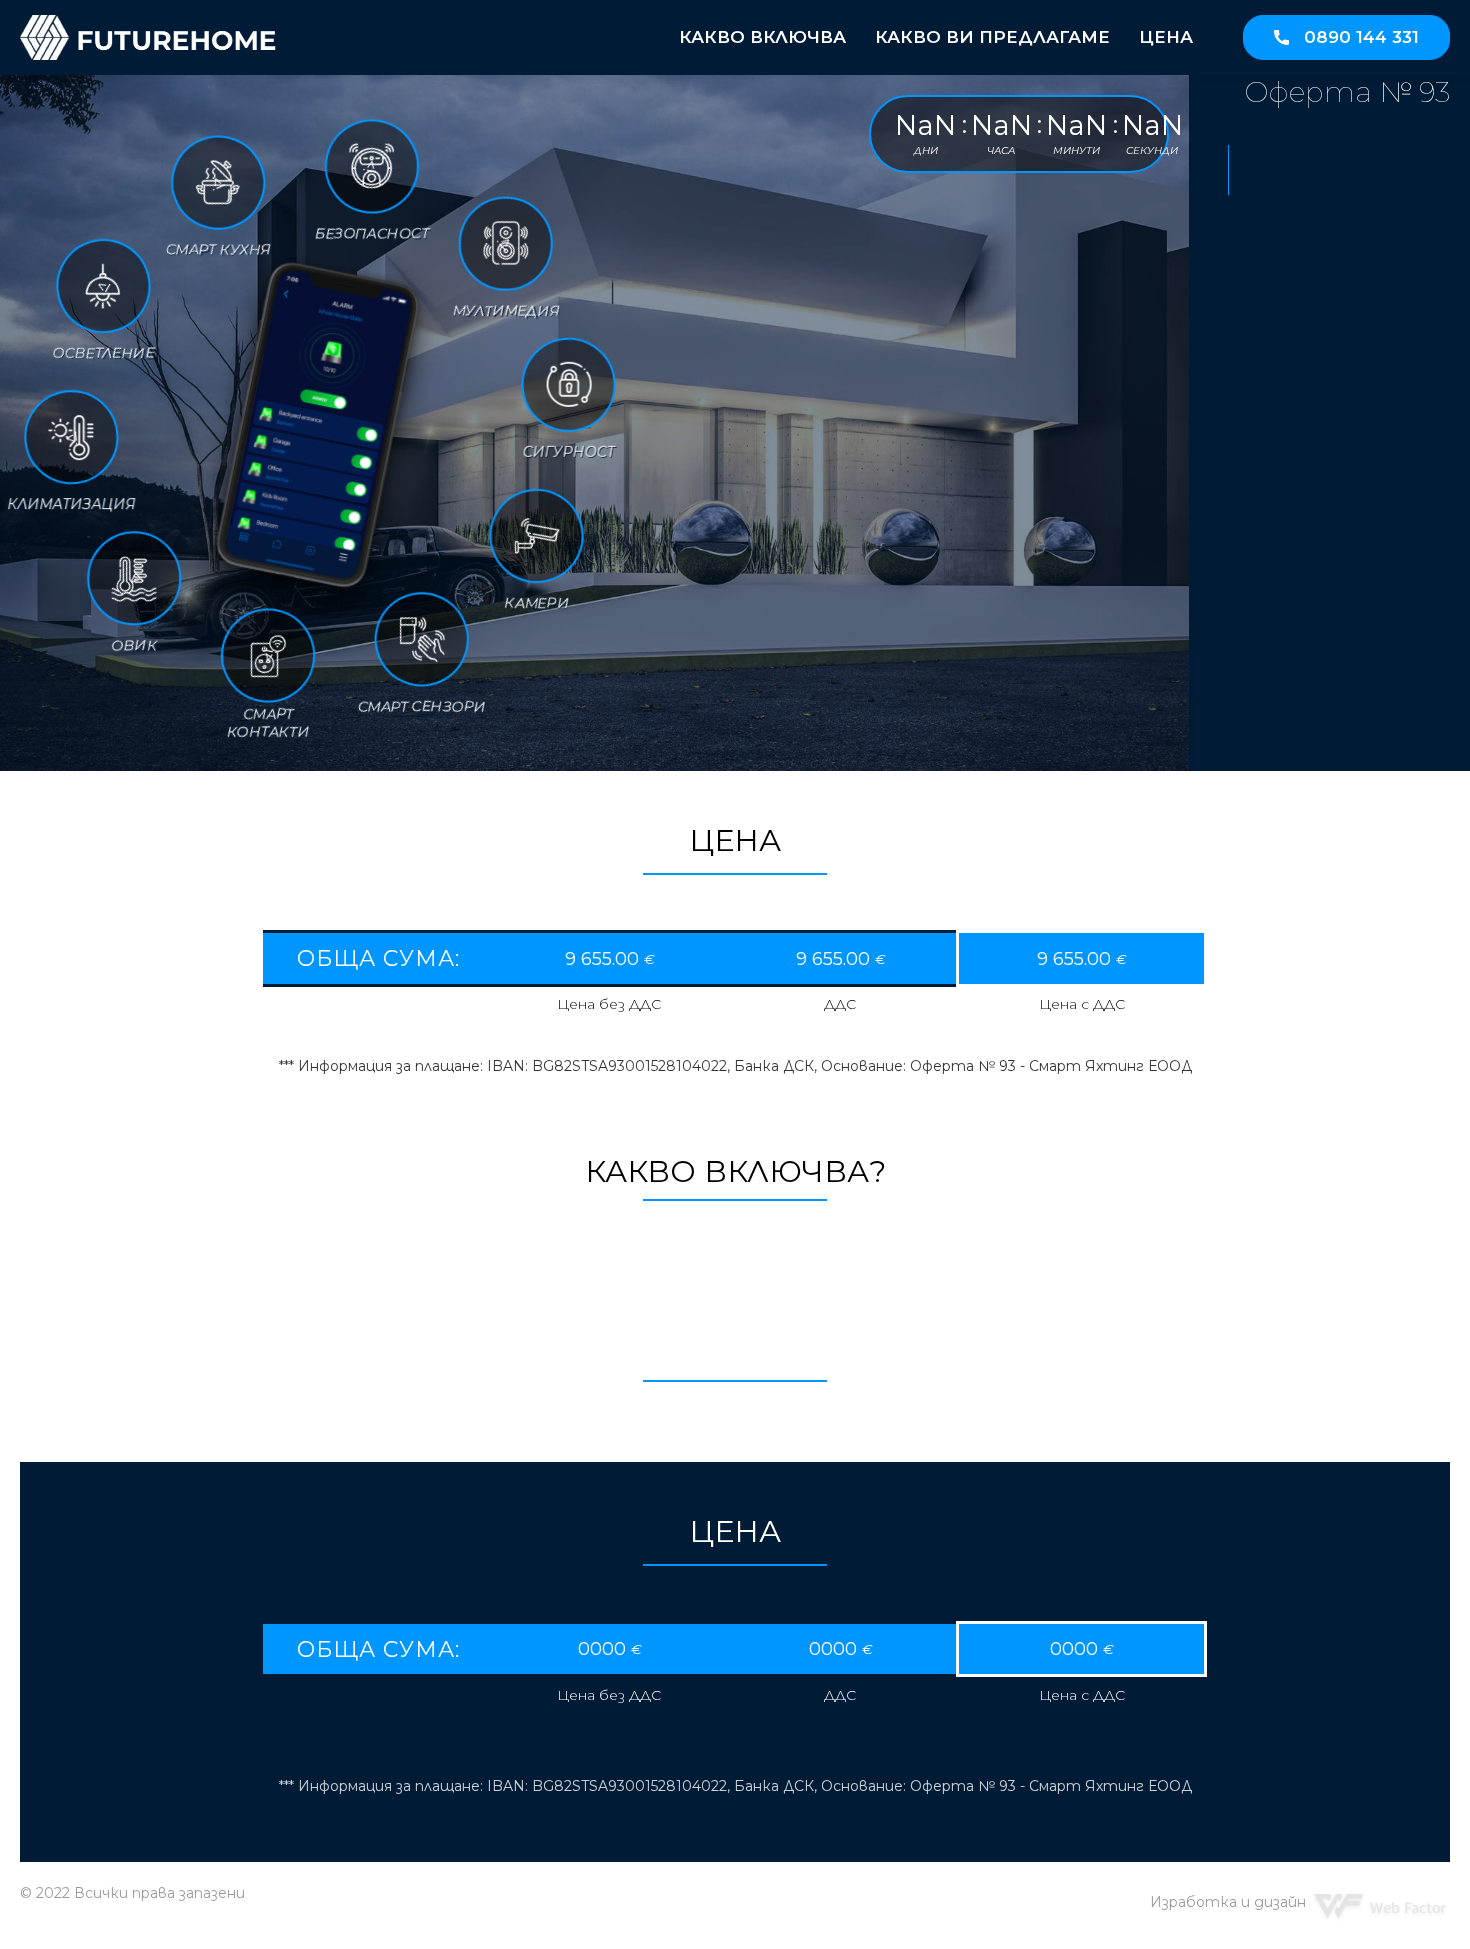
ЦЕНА (1166, 37)
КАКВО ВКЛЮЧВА (762, 37)
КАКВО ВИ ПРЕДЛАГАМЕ (992, 37)
